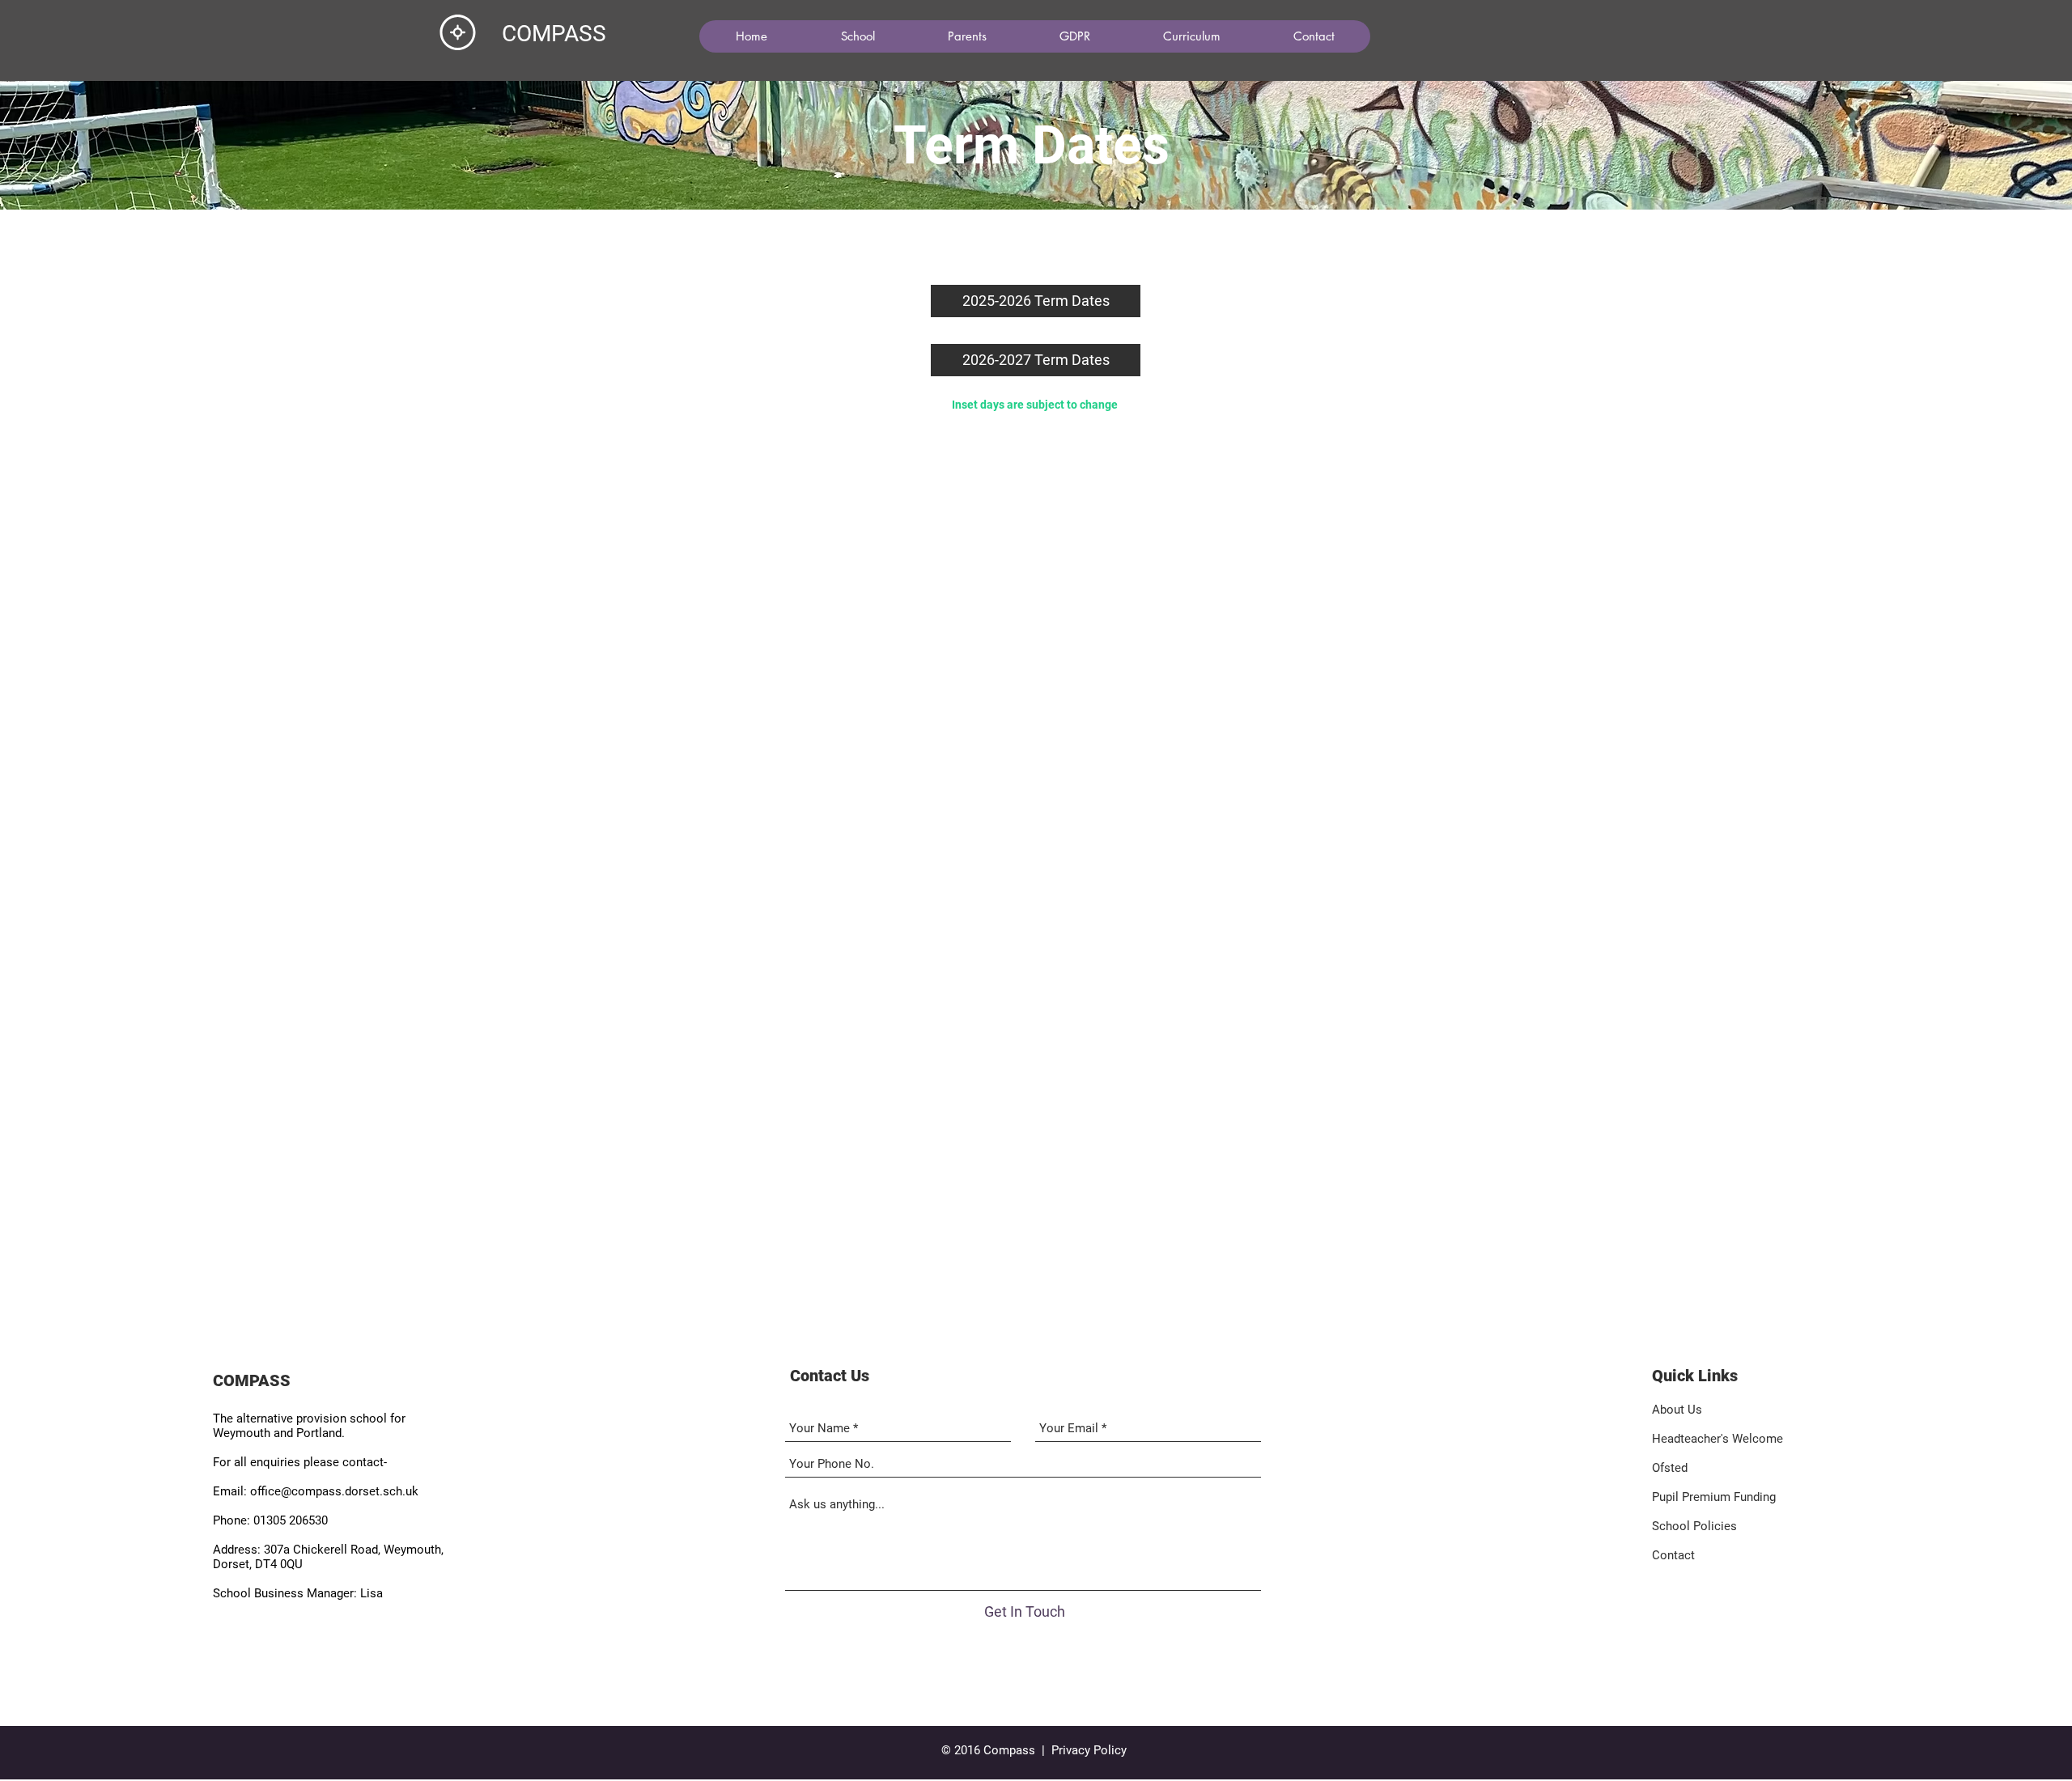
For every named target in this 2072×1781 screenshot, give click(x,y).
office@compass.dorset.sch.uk (334, 1491)
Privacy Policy (1089, 1750)
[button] (857, 36)
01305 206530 (291, 1520)
